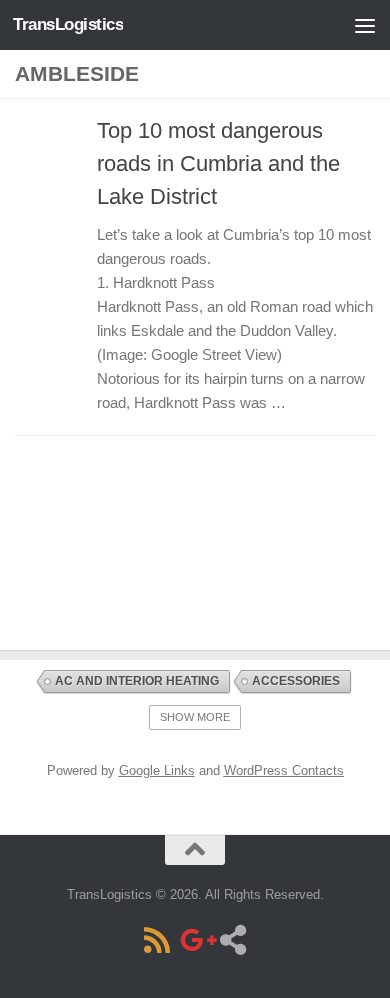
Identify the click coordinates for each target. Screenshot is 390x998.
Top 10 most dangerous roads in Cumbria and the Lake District (218, 163)
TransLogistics (68, 24)
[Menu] (365, 25)
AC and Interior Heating (137, 681)
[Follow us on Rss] (157, 940)
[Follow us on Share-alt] (233, 940)
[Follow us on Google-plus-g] (195, 940)
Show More (195, 717)
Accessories (296, 681)
